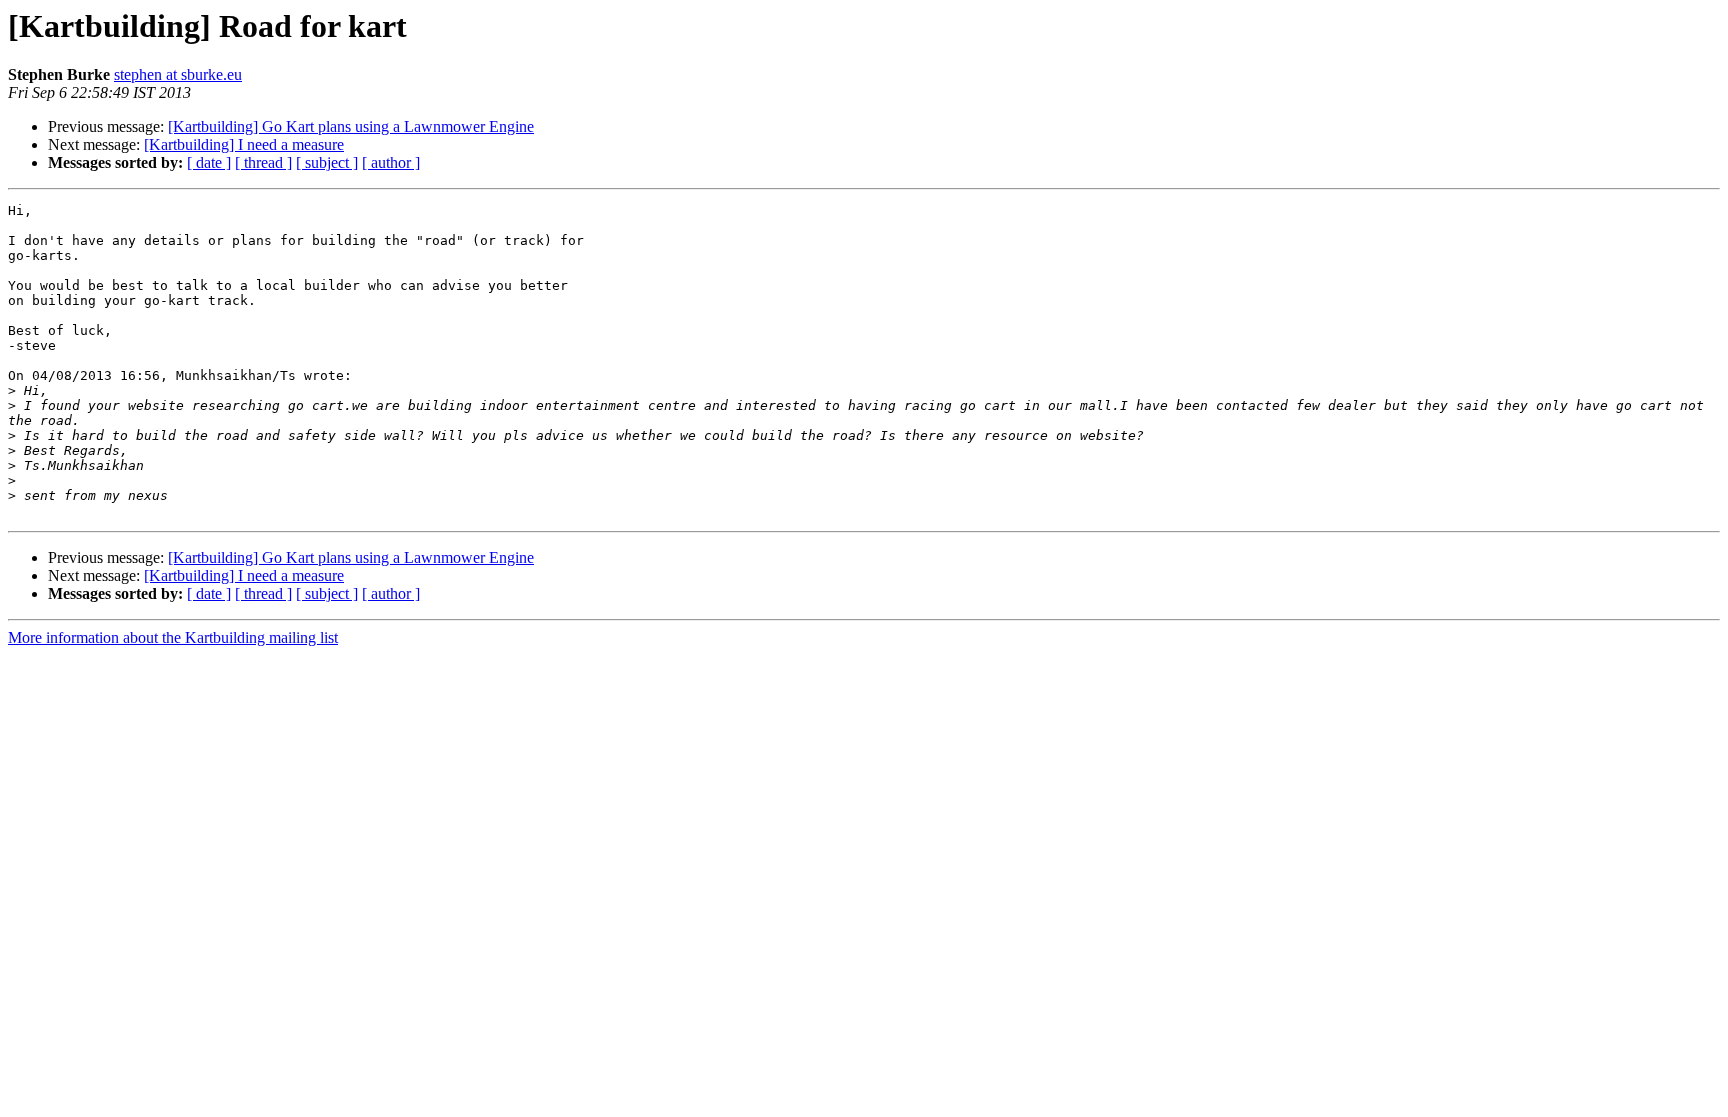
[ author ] (391, 162)
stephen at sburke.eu (178, 74)
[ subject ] (327, 162)
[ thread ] (263, 162)
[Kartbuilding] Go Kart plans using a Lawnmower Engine (351, 126)
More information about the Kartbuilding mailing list (173, 637)
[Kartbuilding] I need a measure (244, 144)
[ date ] (209, 162)
